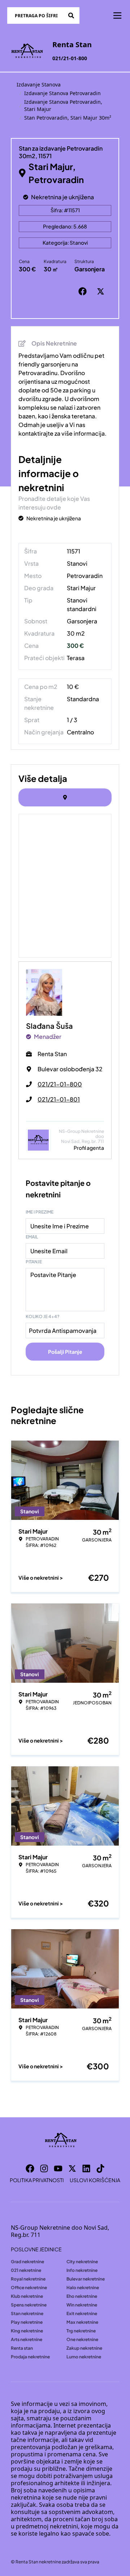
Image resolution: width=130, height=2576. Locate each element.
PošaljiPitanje (65, 1352)
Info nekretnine (82, 2270)
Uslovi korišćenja (95, 2180)
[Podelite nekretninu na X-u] (102, 292)
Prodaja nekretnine (30, 2357)
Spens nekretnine (29, 2305)
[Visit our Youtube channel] (58, 2168)
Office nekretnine (29, 2288)
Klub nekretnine (27, 2296)
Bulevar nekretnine (86, 2279)
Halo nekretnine (83, 2288)
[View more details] (65, 797)
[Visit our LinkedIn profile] (86, 2168)
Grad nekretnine (27, 2262)
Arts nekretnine (27, 2339)
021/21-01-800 (70, 58)
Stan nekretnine (27, 2313)
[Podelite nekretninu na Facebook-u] (84, 292)
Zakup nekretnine (84, 2348)
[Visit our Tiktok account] (100, 2168)
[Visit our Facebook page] (30, 2168)
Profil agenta (89, 1148)
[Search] (71, 15)
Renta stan (22, 2348)
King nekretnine (27, 2331)
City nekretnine (82, 2262)
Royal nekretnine (28, 2279)
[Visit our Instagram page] (44, 2168)
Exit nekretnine (82, 2313)
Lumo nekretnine (84, 2357)
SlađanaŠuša (49, 1026)
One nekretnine (82, 2339)
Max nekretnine (82, 2322)
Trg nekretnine (81, 2331)
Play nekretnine (27, 2322)
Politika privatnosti (37, 2180)
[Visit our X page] (72, 2168)
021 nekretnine (26, 2270)
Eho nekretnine (82, 2296)
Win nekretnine (82, 2305)
